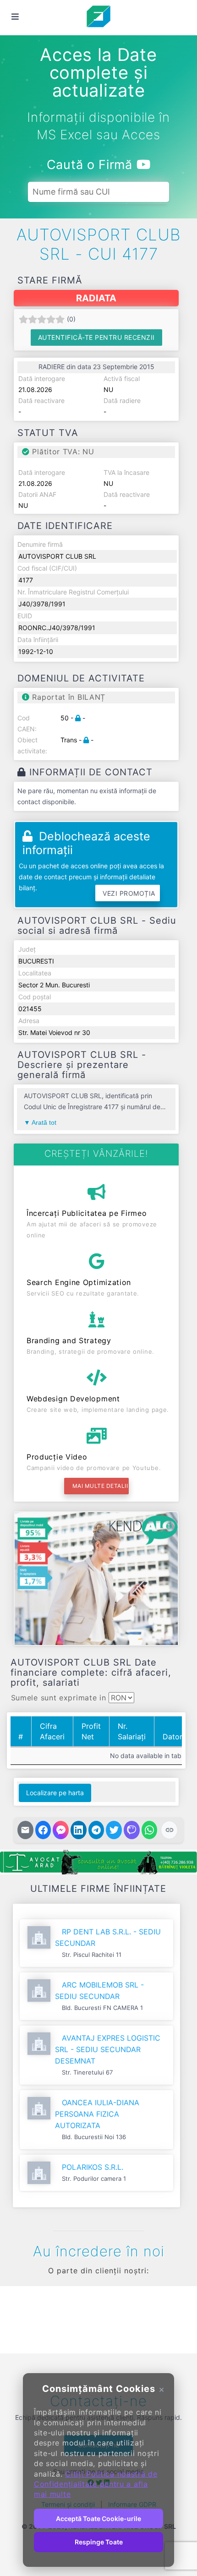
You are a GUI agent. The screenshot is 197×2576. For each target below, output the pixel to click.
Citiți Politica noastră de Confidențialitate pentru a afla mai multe (96, 2484)
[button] (21, 2318)
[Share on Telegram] (96, 1830)
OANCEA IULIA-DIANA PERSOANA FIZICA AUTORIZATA (97, 2114)
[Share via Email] (25, 1830)
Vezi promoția (129, 893)
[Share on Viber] (132, 1830)
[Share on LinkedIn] (79, 1830)
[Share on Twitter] (114, 1830)
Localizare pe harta (55, 1793)
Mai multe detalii (100, 1486)
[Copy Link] (169, 1830)
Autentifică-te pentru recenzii (96, 337)
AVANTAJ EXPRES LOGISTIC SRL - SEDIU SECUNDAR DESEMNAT (108, 2049)
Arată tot (44, 1122)
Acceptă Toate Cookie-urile (98, 2519)
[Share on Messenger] (61, 1830)
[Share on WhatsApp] (150, 1830)
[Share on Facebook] (43, 1830)
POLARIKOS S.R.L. (93, 2167)
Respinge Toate (99, 2542)
